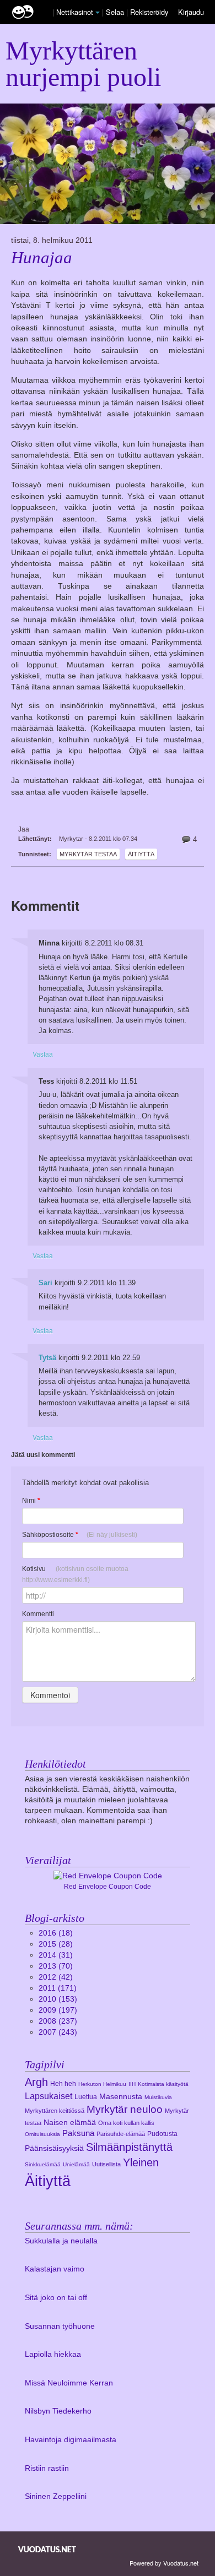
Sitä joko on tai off (56, 2298)
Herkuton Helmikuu (102, 2084)
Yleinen (141, 2162)
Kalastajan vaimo (55, 2269)
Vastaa (43, 1054)
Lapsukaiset (49, 2096)
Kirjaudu (191, 12)
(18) (56, 1933)
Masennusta (121, 2097)
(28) (56, 1944)
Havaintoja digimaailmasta (71, 2440)
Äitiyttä (141, 854)
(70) (56, 1966)
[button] (98, 13)
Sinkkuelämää (43, 2164)
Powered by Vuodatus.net (164, 2563)
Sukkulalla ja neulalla (61, 2241)
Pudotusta (162, 2134)
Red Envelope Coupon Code (108, 1887)
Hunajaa (42, 258)
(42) (56, 1977)
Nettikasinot (75, 12)
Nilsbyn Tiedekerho (58, 2411)
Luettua (86, 2097)
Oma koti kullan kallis (126, 2123)
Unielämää (76, 2164)
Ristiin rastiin (47, 2468)
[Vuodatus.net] (47, 2549)
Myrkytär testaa (88, 854)
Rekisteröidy (149, 12)
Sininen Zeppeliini (56, 2496)
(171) (58, 1988)
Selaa (116, 12)
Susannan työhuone (60, 2326)
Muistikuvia (158, 2097)
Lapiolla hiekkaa (53, 2354)
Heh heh (63, 2084)
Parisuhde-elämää (121, 2134)
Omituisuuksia (42, 2134)
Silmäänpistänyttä (129, 2147)
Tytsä (47, 1358)
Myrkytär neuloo (125, 2109)
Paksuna (78, 2133)
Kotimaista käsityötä (163, 2084)
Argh (36, 2082)
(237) (58, 2021)
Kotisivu (75, 1574)
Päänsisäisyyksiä (54, 2148)
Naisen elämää (70, 2123)
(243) (58, 2032)
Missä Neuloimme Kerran (69, 2383)
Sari (45, 1283)
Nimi (31, 1501)
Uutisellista (106, 2164)
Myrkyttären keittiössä (55, 2111)
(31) (56, 1955)
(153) (58, 1999)
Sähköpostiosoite (80, 1535)
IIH (132, 2084)
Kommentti (38, 1614)
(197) (58, 2010)
